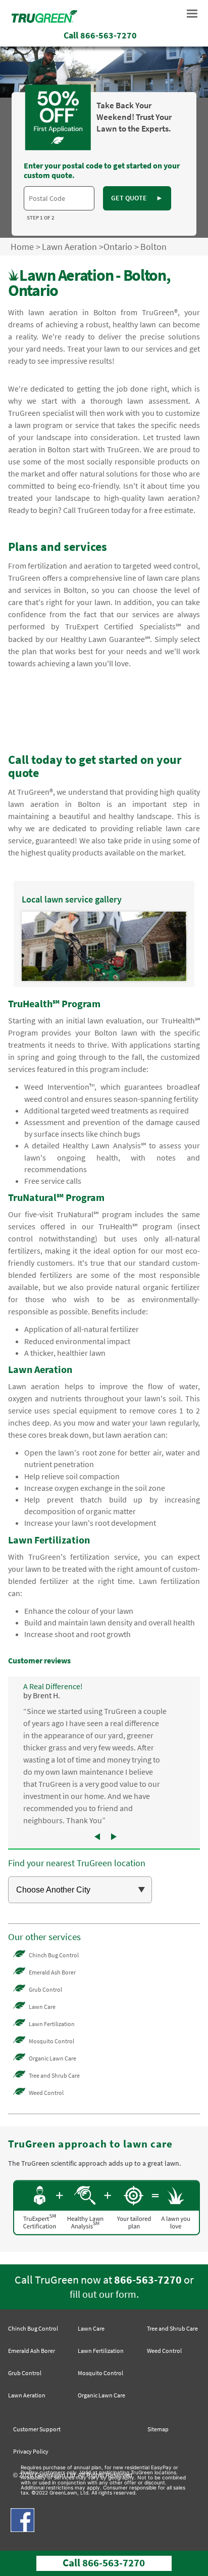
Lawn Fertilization (52, 2024)
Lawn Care (42, 2007)
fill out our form (103, 2294)
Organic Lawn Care (53, 2058)
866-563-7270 (148, 2280)
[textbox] (59, 198)
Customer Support (37, 2429)
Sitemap (158, 2429)
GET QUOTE (137, 198)
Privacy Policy (31, 2451)
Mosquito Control (51, 2041)
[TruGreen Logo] (44, 20)
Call (100, 35)
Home (22, 247)
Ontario (118, 247)
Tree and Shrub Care (54, 2075)
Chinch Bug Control (54, 1955)
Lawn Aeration (69, 247)
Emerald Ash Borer (52, 1972)
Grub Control (45, 1989)
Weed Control (46, 2093)
